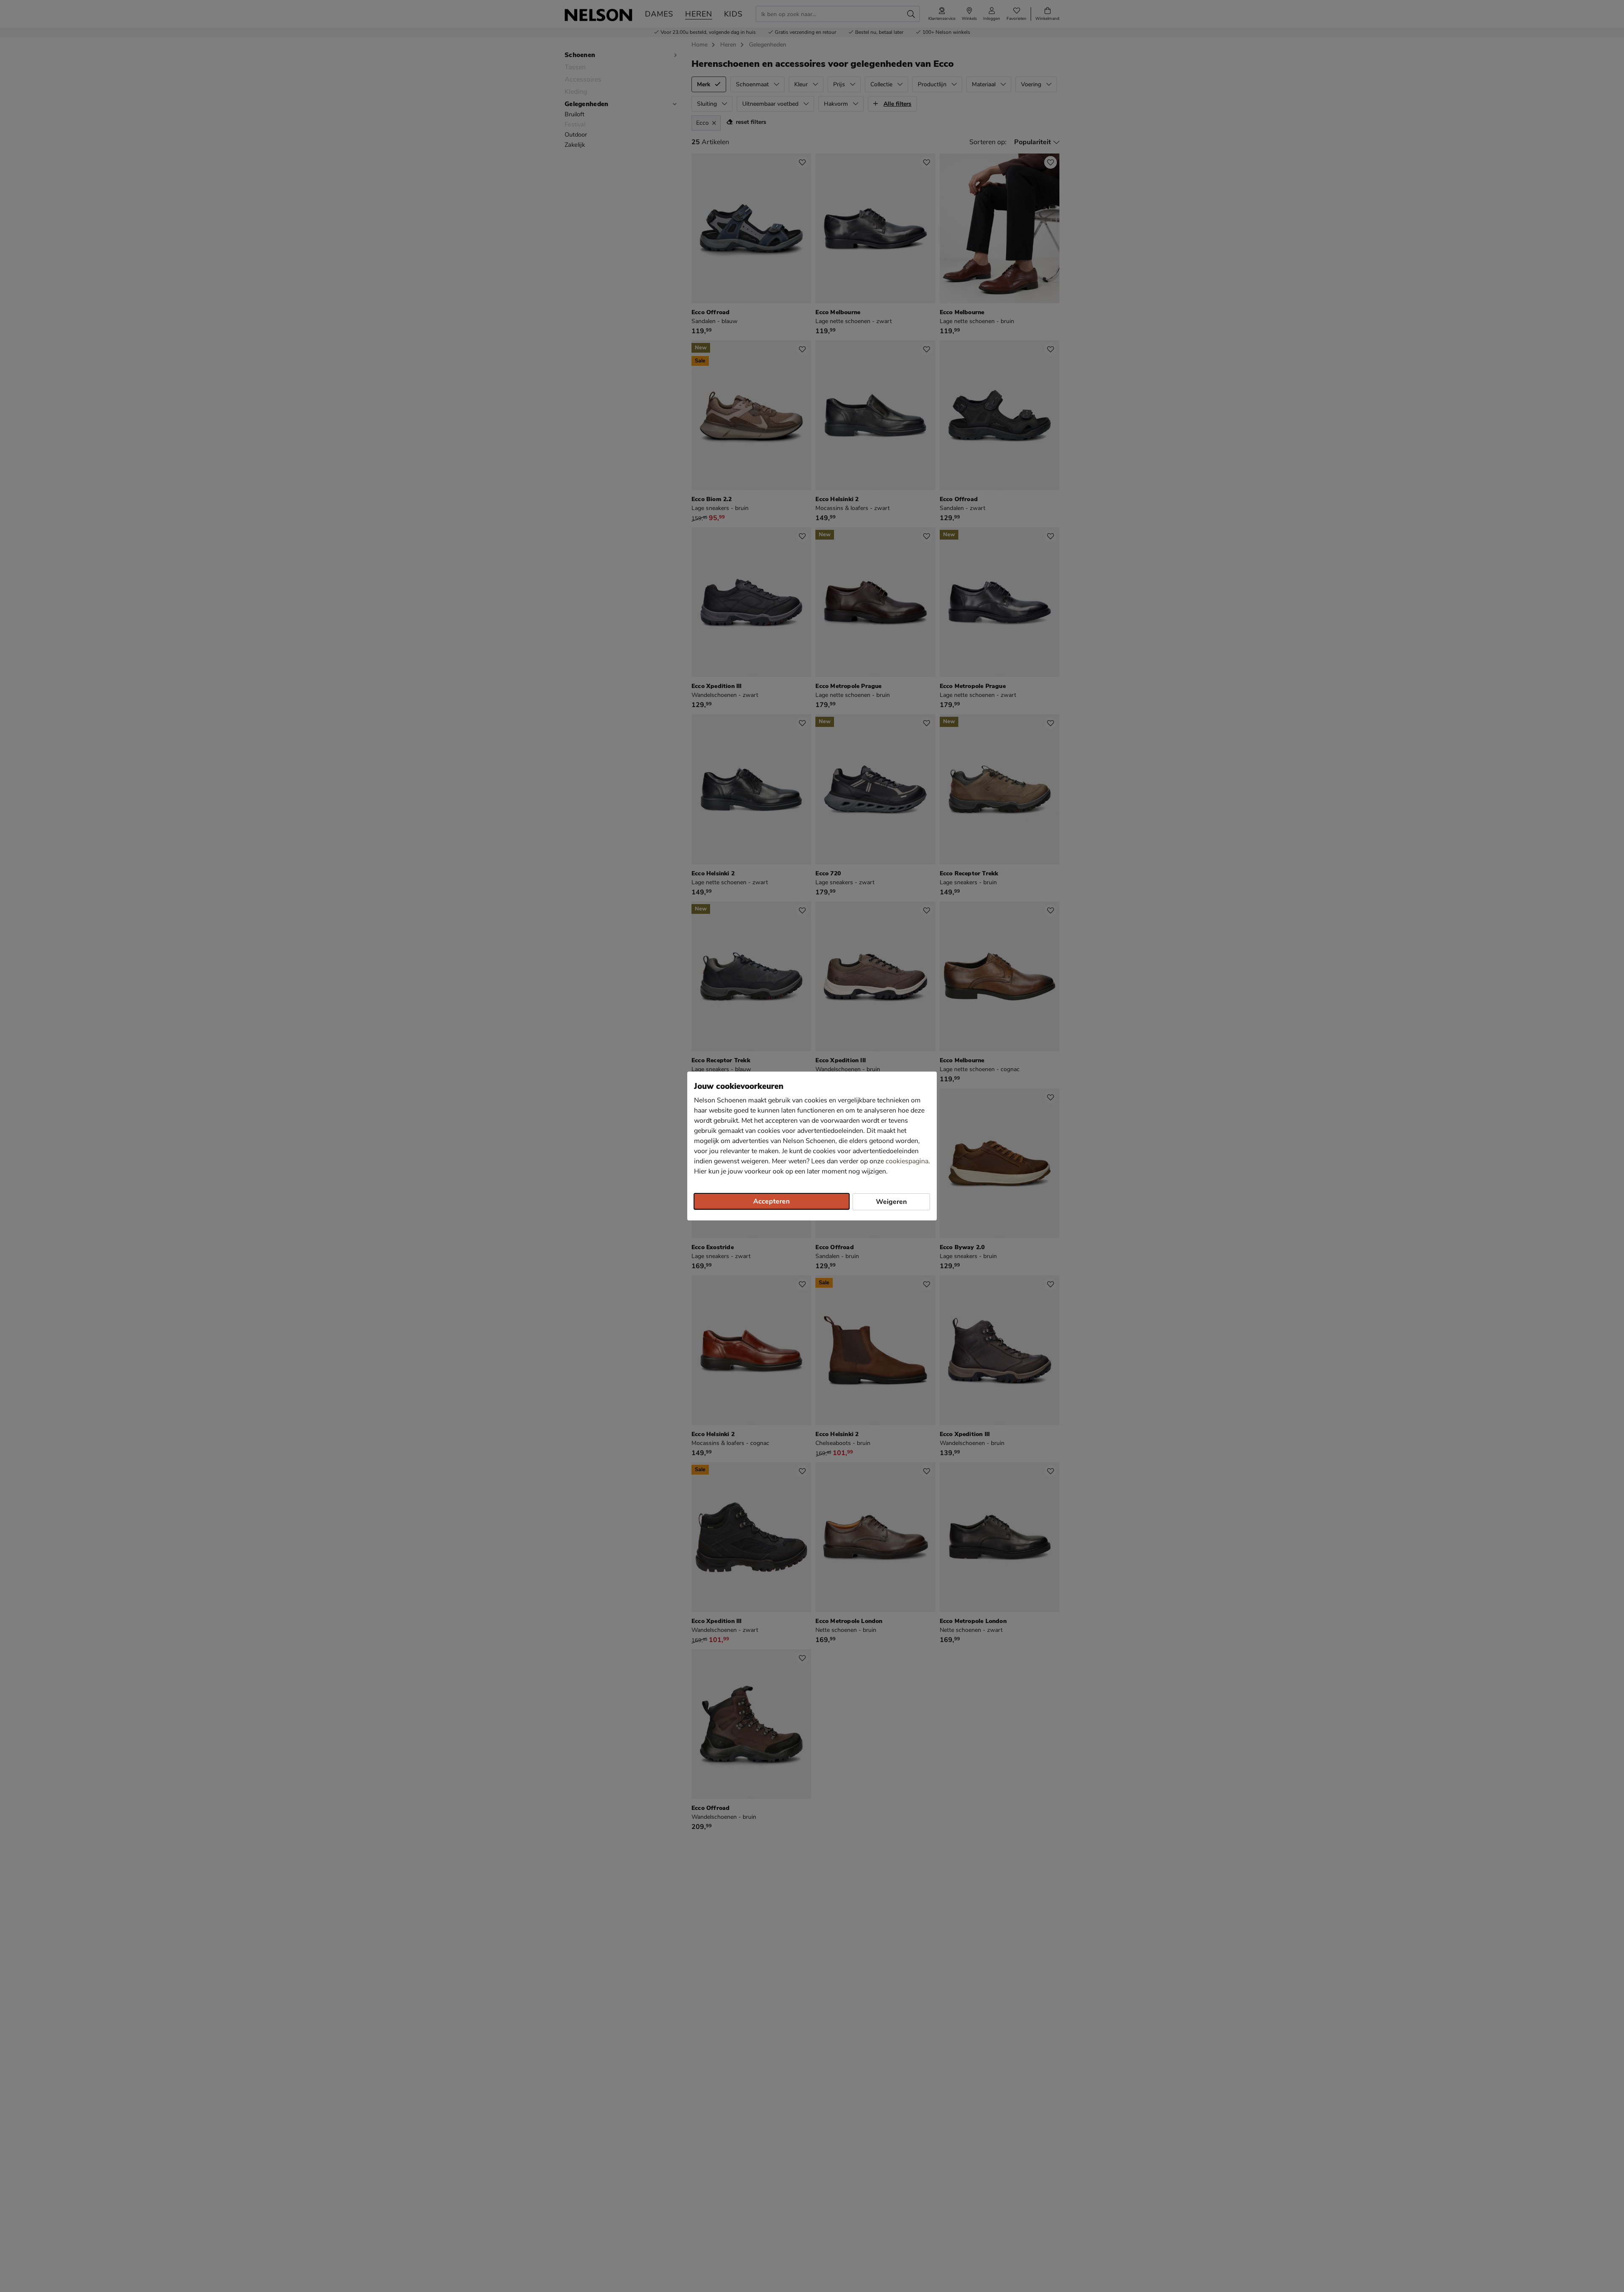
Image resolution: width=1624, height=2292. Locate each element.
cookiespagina (907, 1161)
